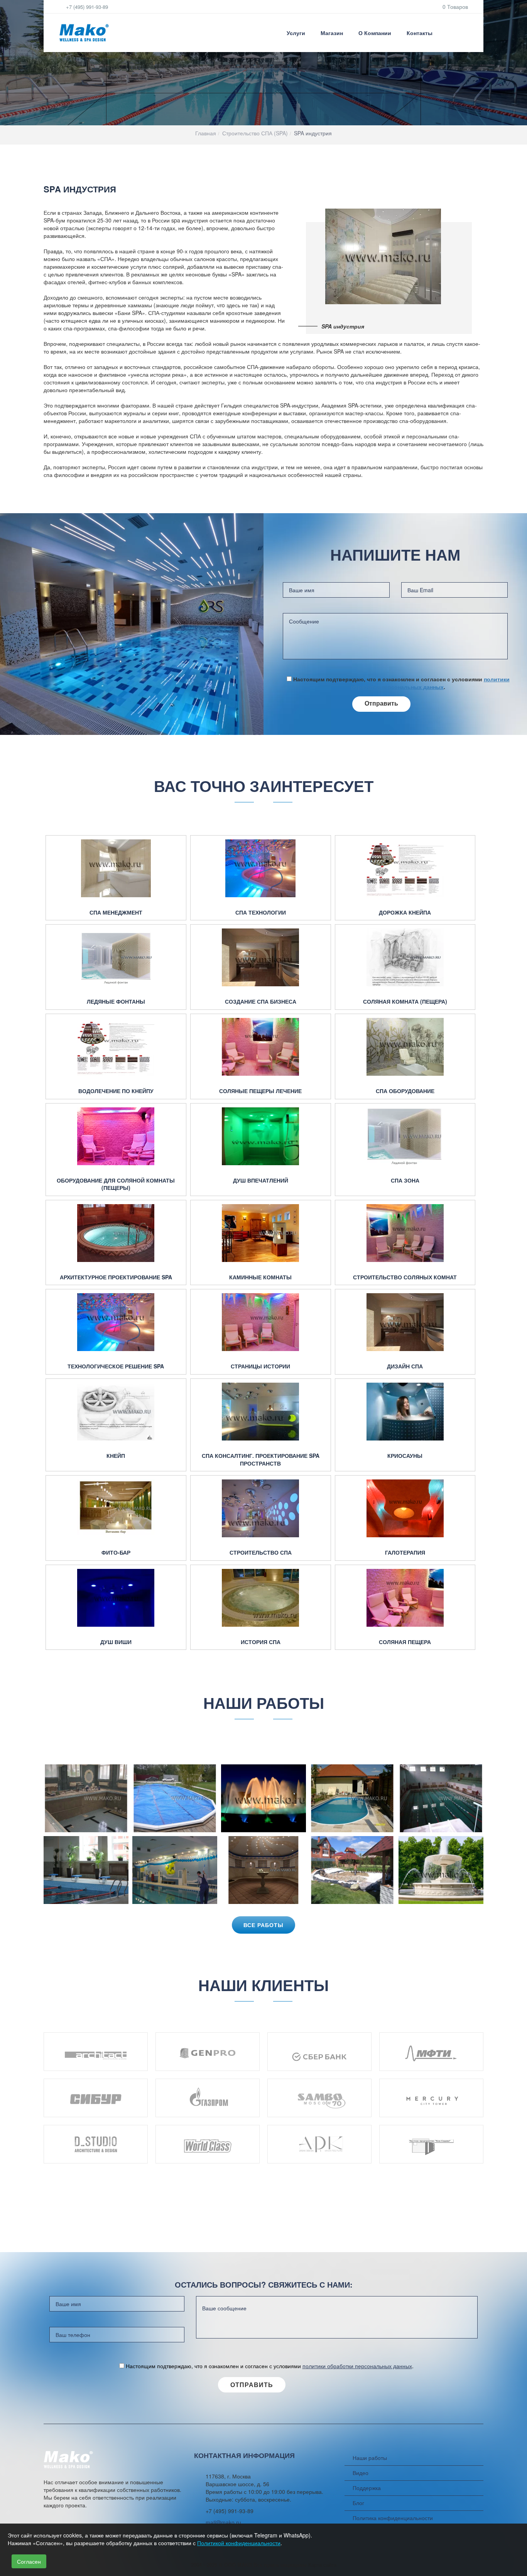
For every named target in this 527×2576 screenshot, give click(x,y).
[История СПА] (261, 1598)
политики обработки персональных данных (430, 683)
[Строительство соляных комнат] (405, 1233)
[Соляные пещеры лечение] (261, 1047)
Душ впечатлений (261, 1180)
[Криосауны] (405, 1412)
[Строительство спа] (261, 1508)
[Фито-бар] (116, 1508)
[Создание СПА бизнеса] (261, 957)
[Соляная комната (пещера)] (405, 957)
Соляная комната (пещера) (405, 1002)
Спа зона (405, 1180)
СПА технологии (261, 912)
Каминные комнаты (260, 1277)
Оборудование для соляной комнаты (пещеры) (116, 1184)
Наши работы (370, 2458)
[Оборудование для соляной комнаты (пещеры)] (116, 1136)
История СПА (261, 1642)
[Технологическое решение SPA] (116, 1322)
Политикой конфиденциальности (239, 2543)
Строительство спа (261, 1553)
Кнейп (116, 1456)
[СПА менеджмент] (116, 868)
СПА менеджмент (116, 912)
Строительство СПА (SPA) (255, 133)
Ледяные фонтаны (116, 1002)
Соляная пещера (405, 1642)
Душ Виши (116, 1642)
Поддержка (367, 2488)
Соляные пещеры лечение (260, 1091)
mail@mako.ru (223, 2522)
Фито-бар (116, 1553)
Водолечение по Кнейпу (116, 1091)
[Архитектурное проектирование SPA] (116, 1233)
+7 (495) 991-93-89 (86, 7)
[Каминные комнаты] (261, 1233)
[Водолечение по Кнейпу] (116, 1047)
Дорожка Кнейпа (405, 912)
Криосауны (405, 1456)
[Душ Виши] (116, 1598)
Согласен (29, 2561)
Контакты (420, 33)
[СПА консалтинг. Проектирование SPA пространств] (261, 1412)
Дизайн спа (405, 1366)
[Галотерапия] (405, 1508)
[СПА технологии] (261, 868)
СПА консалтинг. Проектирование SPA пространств (261, 1460)
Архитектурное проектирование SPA (116, 1277)
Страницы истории (260, 1366)
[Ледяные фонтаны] (116, 957)
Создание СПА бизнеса (261, 1002)
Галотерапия (405, 1553)
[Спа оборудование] (405, 1047)
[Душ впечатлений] (261, 1136)
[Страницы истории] (261, 1322)
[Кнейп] (116, 1412)
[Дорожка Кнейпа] (405, 868)
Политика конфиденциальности (393, 2518)
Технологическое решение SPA (116, 1366)
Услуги (296, 33)
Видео (361, 2473)
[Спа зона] (405, 1136)
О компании (375, 33)
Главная (206, 133)
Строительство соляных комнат (405, 1277)
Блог (358, 2503)
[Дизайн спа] (405, 1322)
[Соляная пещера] (405, 1598)
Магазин (332, 33)
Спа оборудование (405, 1091)
